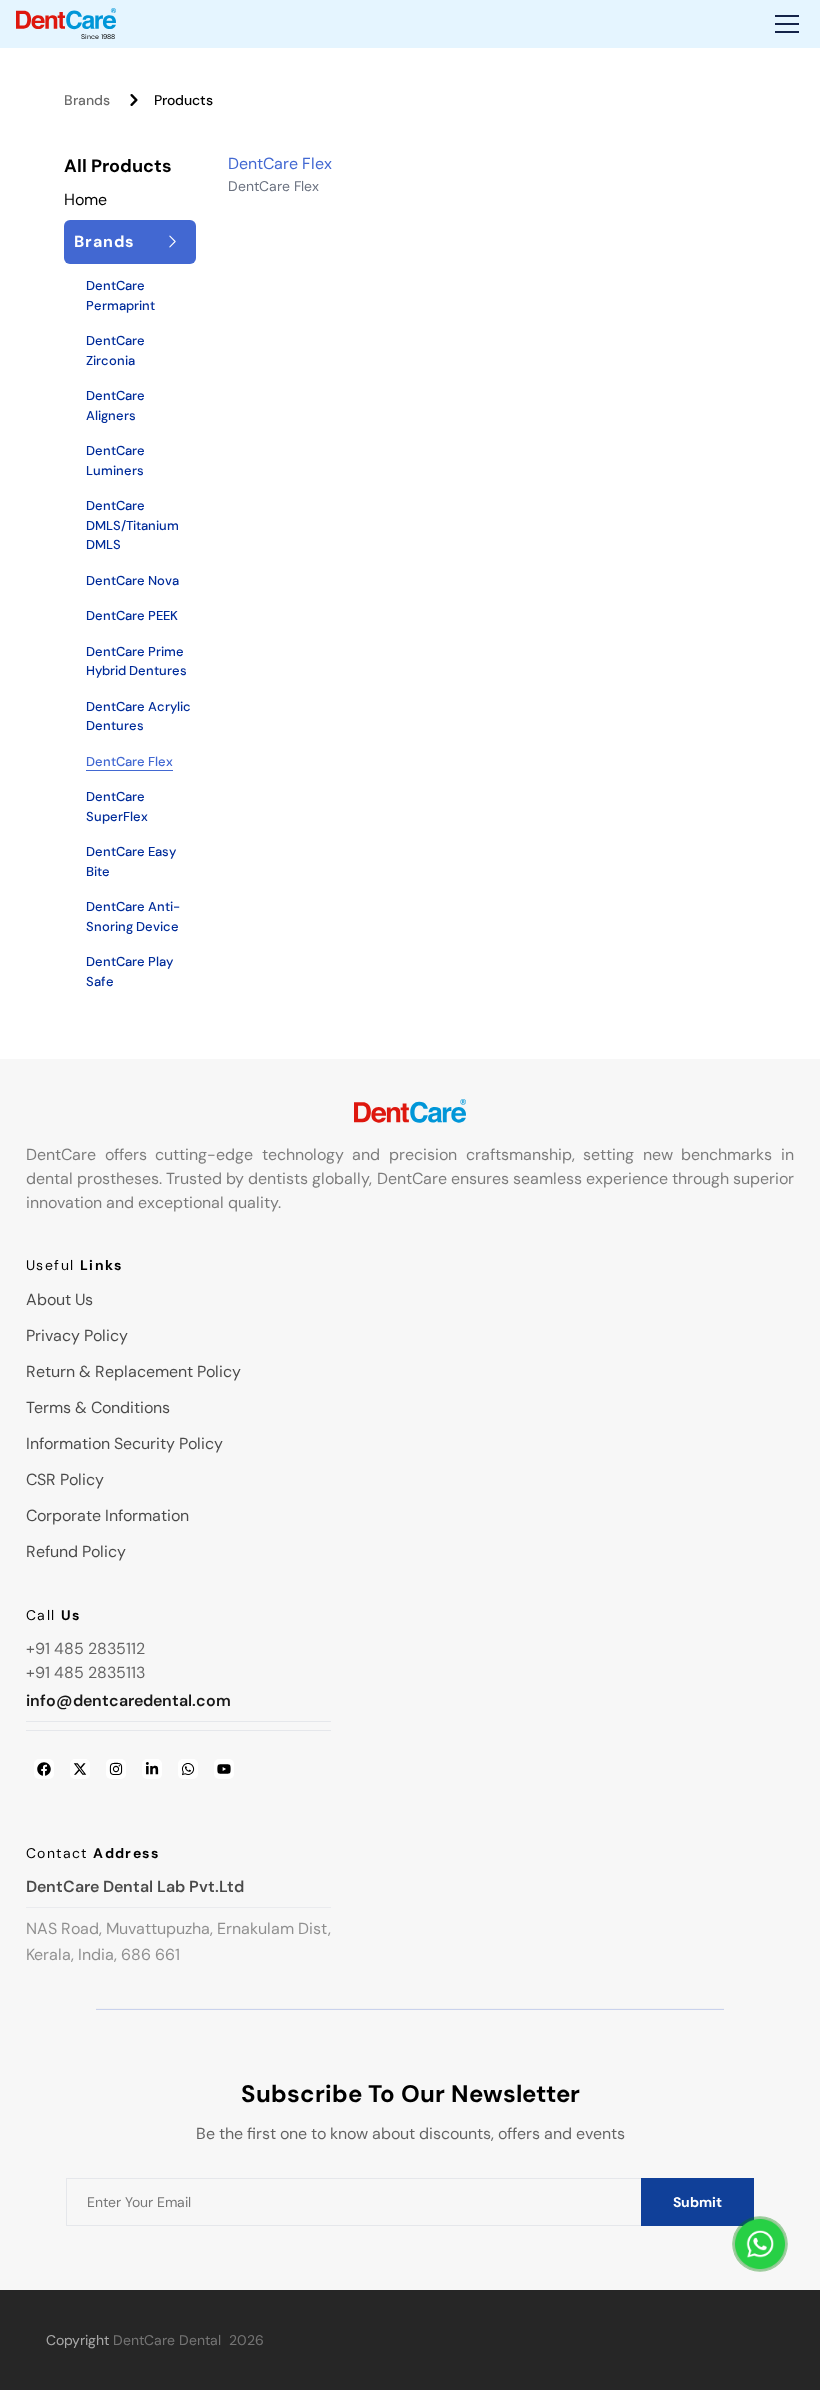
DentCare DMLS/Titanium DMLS (132, 525)
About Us (59, 1299)
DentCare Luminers (115, 460)
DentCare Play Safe (129, 971)
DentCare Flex (129, 761)
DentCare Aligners (115, 405)
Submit (697, 2202)
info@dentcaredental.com (128, 1700)
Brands (87, 100)
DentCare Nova (132, 580)
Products (183, 100)
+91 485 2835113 (85, 1672)
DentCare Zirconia (115, 350)
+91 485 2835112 (85, 1648)
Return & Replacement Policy (133, 1371)
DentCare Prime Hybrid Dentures (136, 661)
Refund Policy (76, 1551)
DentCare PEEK (132, 615)
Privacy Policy (77, 1335)
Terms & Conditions (98, 1407)
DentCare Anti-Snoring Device (133, 916)
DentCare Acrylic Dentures (138, 716)
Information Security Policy (124, 1443)
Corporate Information (107, 1515)
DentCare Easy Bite (131, 861)
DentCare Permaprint (120, 295)
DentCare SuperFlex (117, 806)
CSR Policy (65, 1479)
